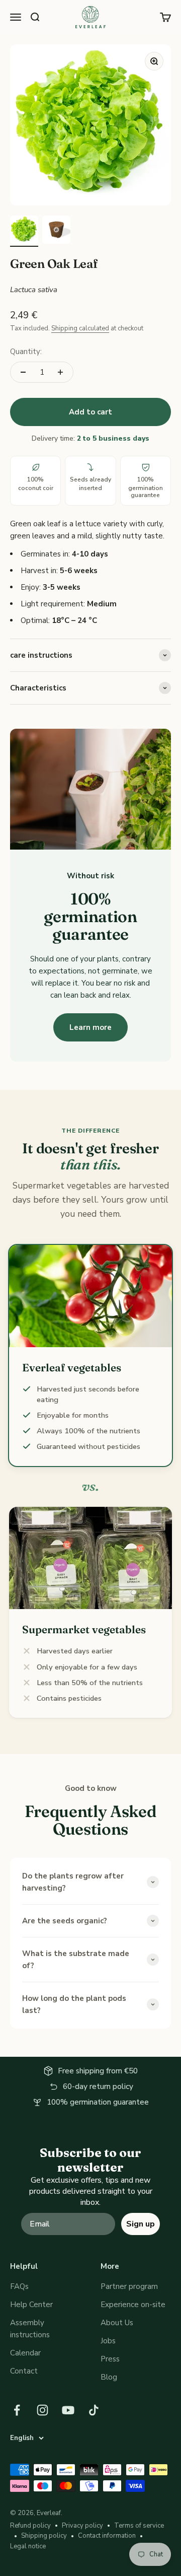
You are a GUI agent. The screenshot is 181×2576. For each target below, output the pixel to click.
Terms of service (139, 2526)
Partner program (129, 2286)
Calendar (25, 2353)
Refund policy (30, 2526)
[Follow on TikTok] (94, 2410)
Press (110, 2359)
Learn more (90, 1027)
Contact (24, 2371)
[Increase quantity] (60, 372)
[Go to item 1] (24, 231)
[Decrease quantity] (23, 372)
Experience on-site (133, 2305)
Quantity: (26, 352)
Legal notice (28, 2546)
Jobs (108, 2341)
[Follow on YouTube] (68, 2410)
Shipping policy (44, 2536)
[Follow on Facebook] (17, 2410)
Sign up (141, 2224)
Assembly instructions (30, 2329)
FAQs (19, 2286)
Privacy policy (82, 2526)
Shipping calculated (80, 328)
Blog (109, 2377)
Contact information (107, 2536)
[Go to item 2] (56, 231)
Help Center (31, 2305)
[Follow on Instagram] (42, 2410)
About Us (117, 2323)
